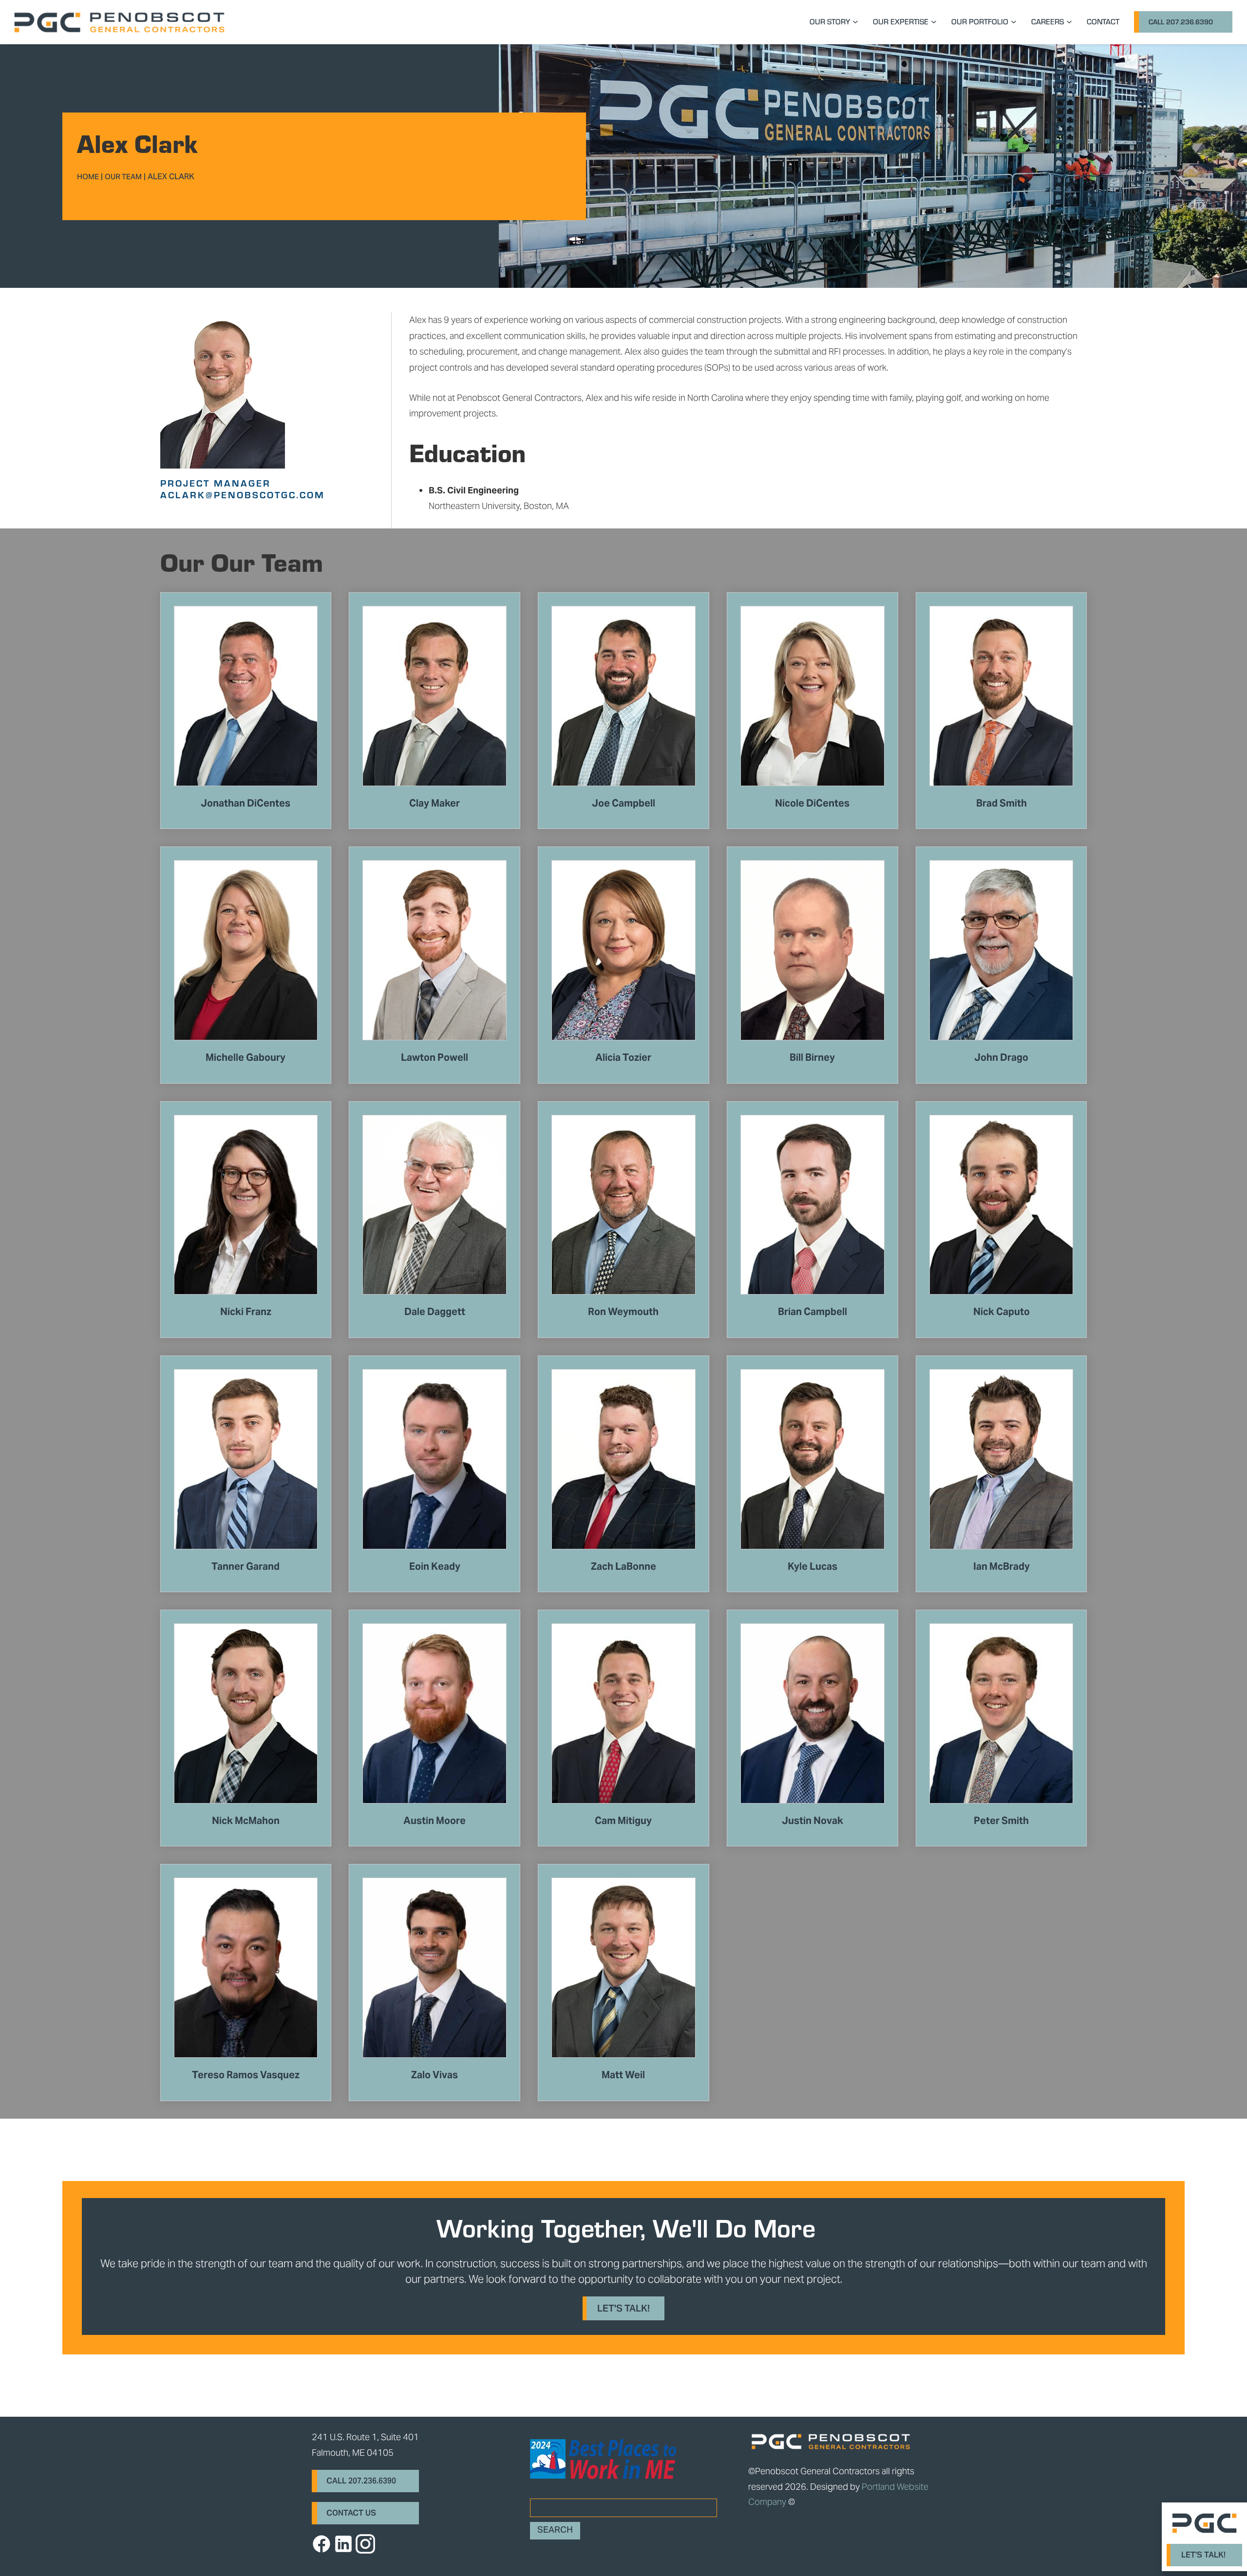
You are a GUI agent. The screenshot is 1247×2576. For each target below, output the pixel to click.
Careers (1048, 21)
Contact (1103, 21)
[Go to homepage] (119, 22)
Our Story (830, 21)
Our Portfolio (980, 21)
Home (88, 178)
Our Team (123, 178)
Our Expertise (901, 21)
